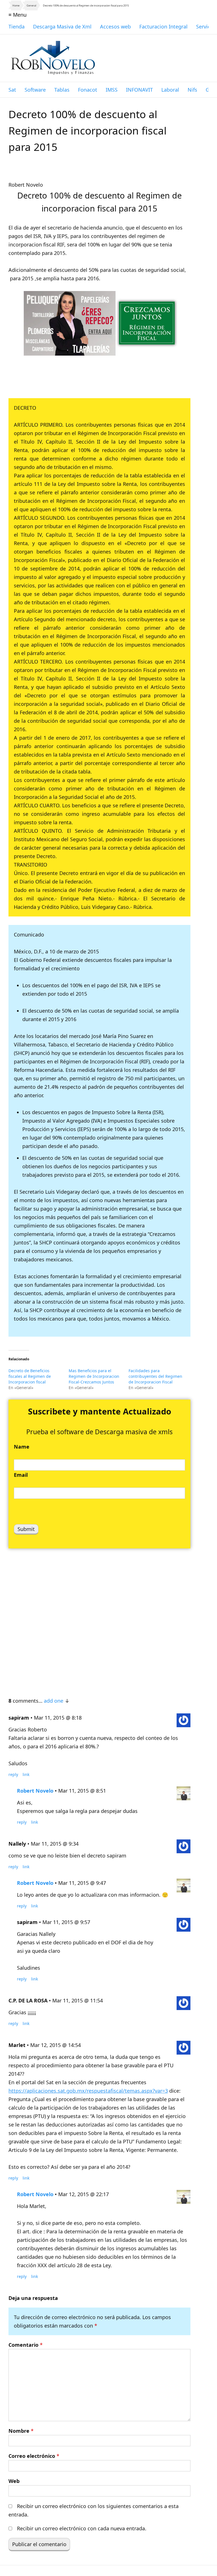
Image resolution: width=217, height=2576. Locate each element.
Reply (13, 1774)
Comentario (26, 2345)
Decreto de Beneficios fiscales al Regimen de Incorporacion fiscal (30, 1376)
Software (35, 90)
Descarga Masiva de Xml (62, 27)
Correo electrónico (34, 2456)
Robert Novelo (35, 1791)
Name (22, 1447)
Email (21, 1475)
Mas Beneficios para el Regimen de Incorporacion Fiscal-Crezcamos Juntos (94, 1376)
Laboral (170, 90)
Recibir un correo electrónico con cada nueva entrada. (82, 2528)
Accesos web (115, 27)
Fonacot (88, 90)
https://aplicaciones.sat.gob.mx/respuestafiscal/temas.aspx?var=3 (88, 2091)
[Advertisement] (99, 1620)
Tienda (17, 27)
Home (16, 5)
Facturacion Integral (163, 27)
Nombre (21, 2431)
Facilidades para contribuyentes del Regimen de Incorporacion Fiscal (155, 1376)
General (31, 5)
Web (14, 2481)
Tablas (62, 90)
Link (26, 1774)
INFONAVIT (139, 90)
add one (54, 1701)
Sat (12, 90)
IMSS (112, 90)
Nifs (192, 90)
